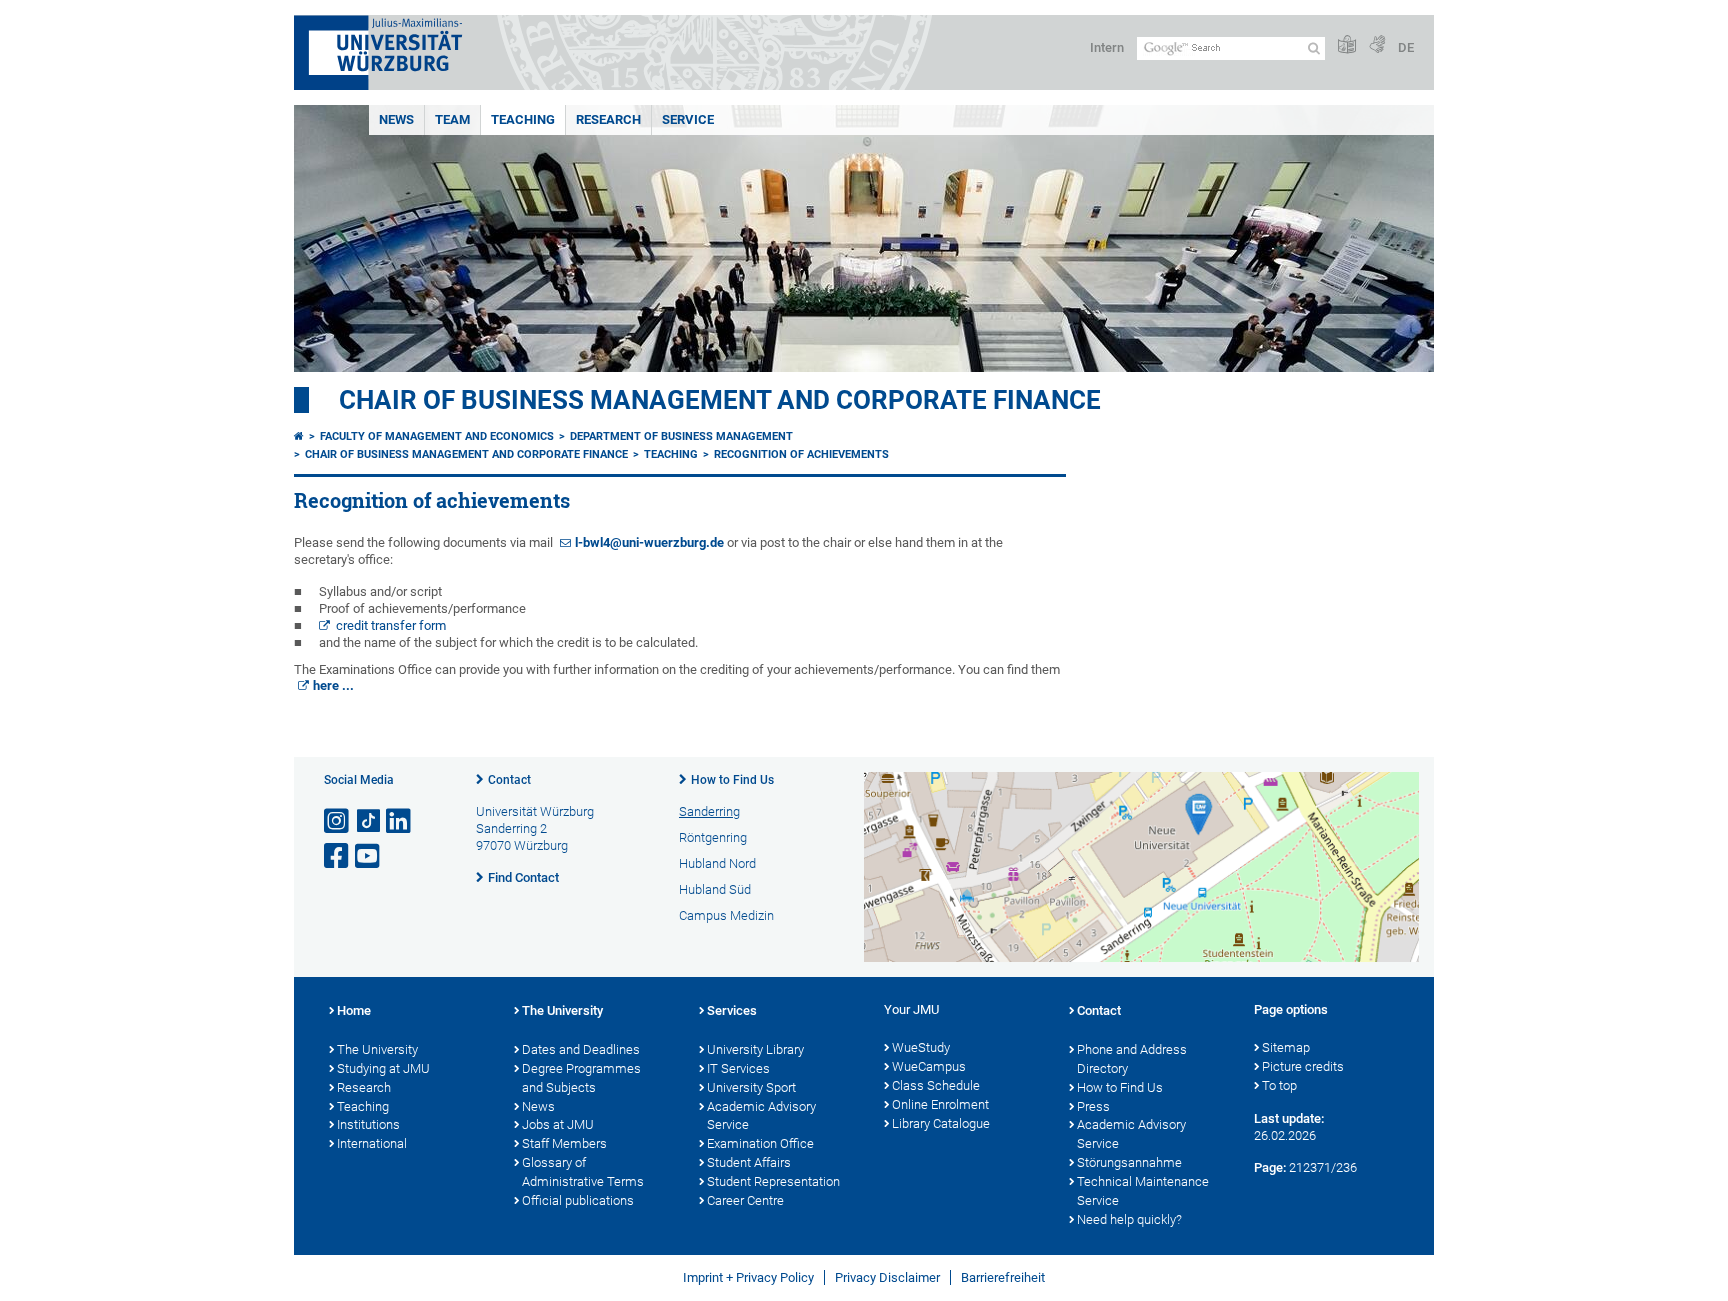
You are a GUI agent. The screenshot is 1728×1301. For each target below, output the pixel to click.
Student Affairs (749, 1162)
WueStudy (921, 1047)
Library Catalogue (941, 1123)
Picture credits (1303, 1066)
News (396, 119)
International (372, 1143)
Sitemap (1286, 1047)
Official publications (578, 1200)
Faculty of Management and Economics (437, 436)
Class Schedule (936, 1085)
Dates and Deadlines (581, 1049)
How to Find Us (732, 780)
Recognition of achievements (801, 454)
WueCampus (929, 1066)
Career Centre (745, 1200)
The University (377, 1049)
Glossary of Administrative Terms (583, 1172)
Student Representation (773, 1181)
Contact (509, 780)
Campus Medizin (726, 915)
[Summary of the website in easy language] (1347, 45)
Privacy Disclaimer (887, 1277)
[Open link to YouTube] (369, 856)
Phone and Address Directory (1132, 1059)
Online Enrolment (940, 1104)
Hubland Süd (715, 889)
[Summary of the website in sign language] (1377, 45)
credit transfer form (391, 625)
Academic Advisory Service (761, 1116)
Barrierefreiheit (1003, 1277)
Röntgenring (713, 837)
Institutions (368, 1124)
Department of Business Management (681, 436)
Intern (1107, 47)
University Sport (751, 1087)
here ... (333, 685)
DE (1406, 47)
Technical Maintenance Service (1143, 1191)
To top (1279, 1085)
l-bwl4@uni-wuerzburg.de (649, 542)
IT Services (738, 1068)
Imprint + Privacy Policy (748, 1277)
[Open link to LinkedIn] (400, 821)
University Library (755, 1049)
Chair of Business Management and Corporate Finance (720, 400)
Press (1093, 1106)
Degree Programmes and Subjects (581, 1078)
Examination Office (760, 1143)
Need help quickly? (1129, 1219)
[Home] (299, 436)
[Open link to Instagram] (338, 821)
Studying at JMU (383, 1068)
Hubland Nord (717, 863)
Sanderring (709, 811)
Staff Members (564, 1143)
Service (688, 119)
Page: (1270, 1167)
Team (452, 119)
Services (732, 1010)
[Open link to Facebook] (338, 856)
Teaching (523, 119)
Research (608, 119)
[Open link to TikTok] (369, 821)
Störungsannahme (1129, 1162)
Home (354, 1010)
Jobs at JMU (558, 1124)
